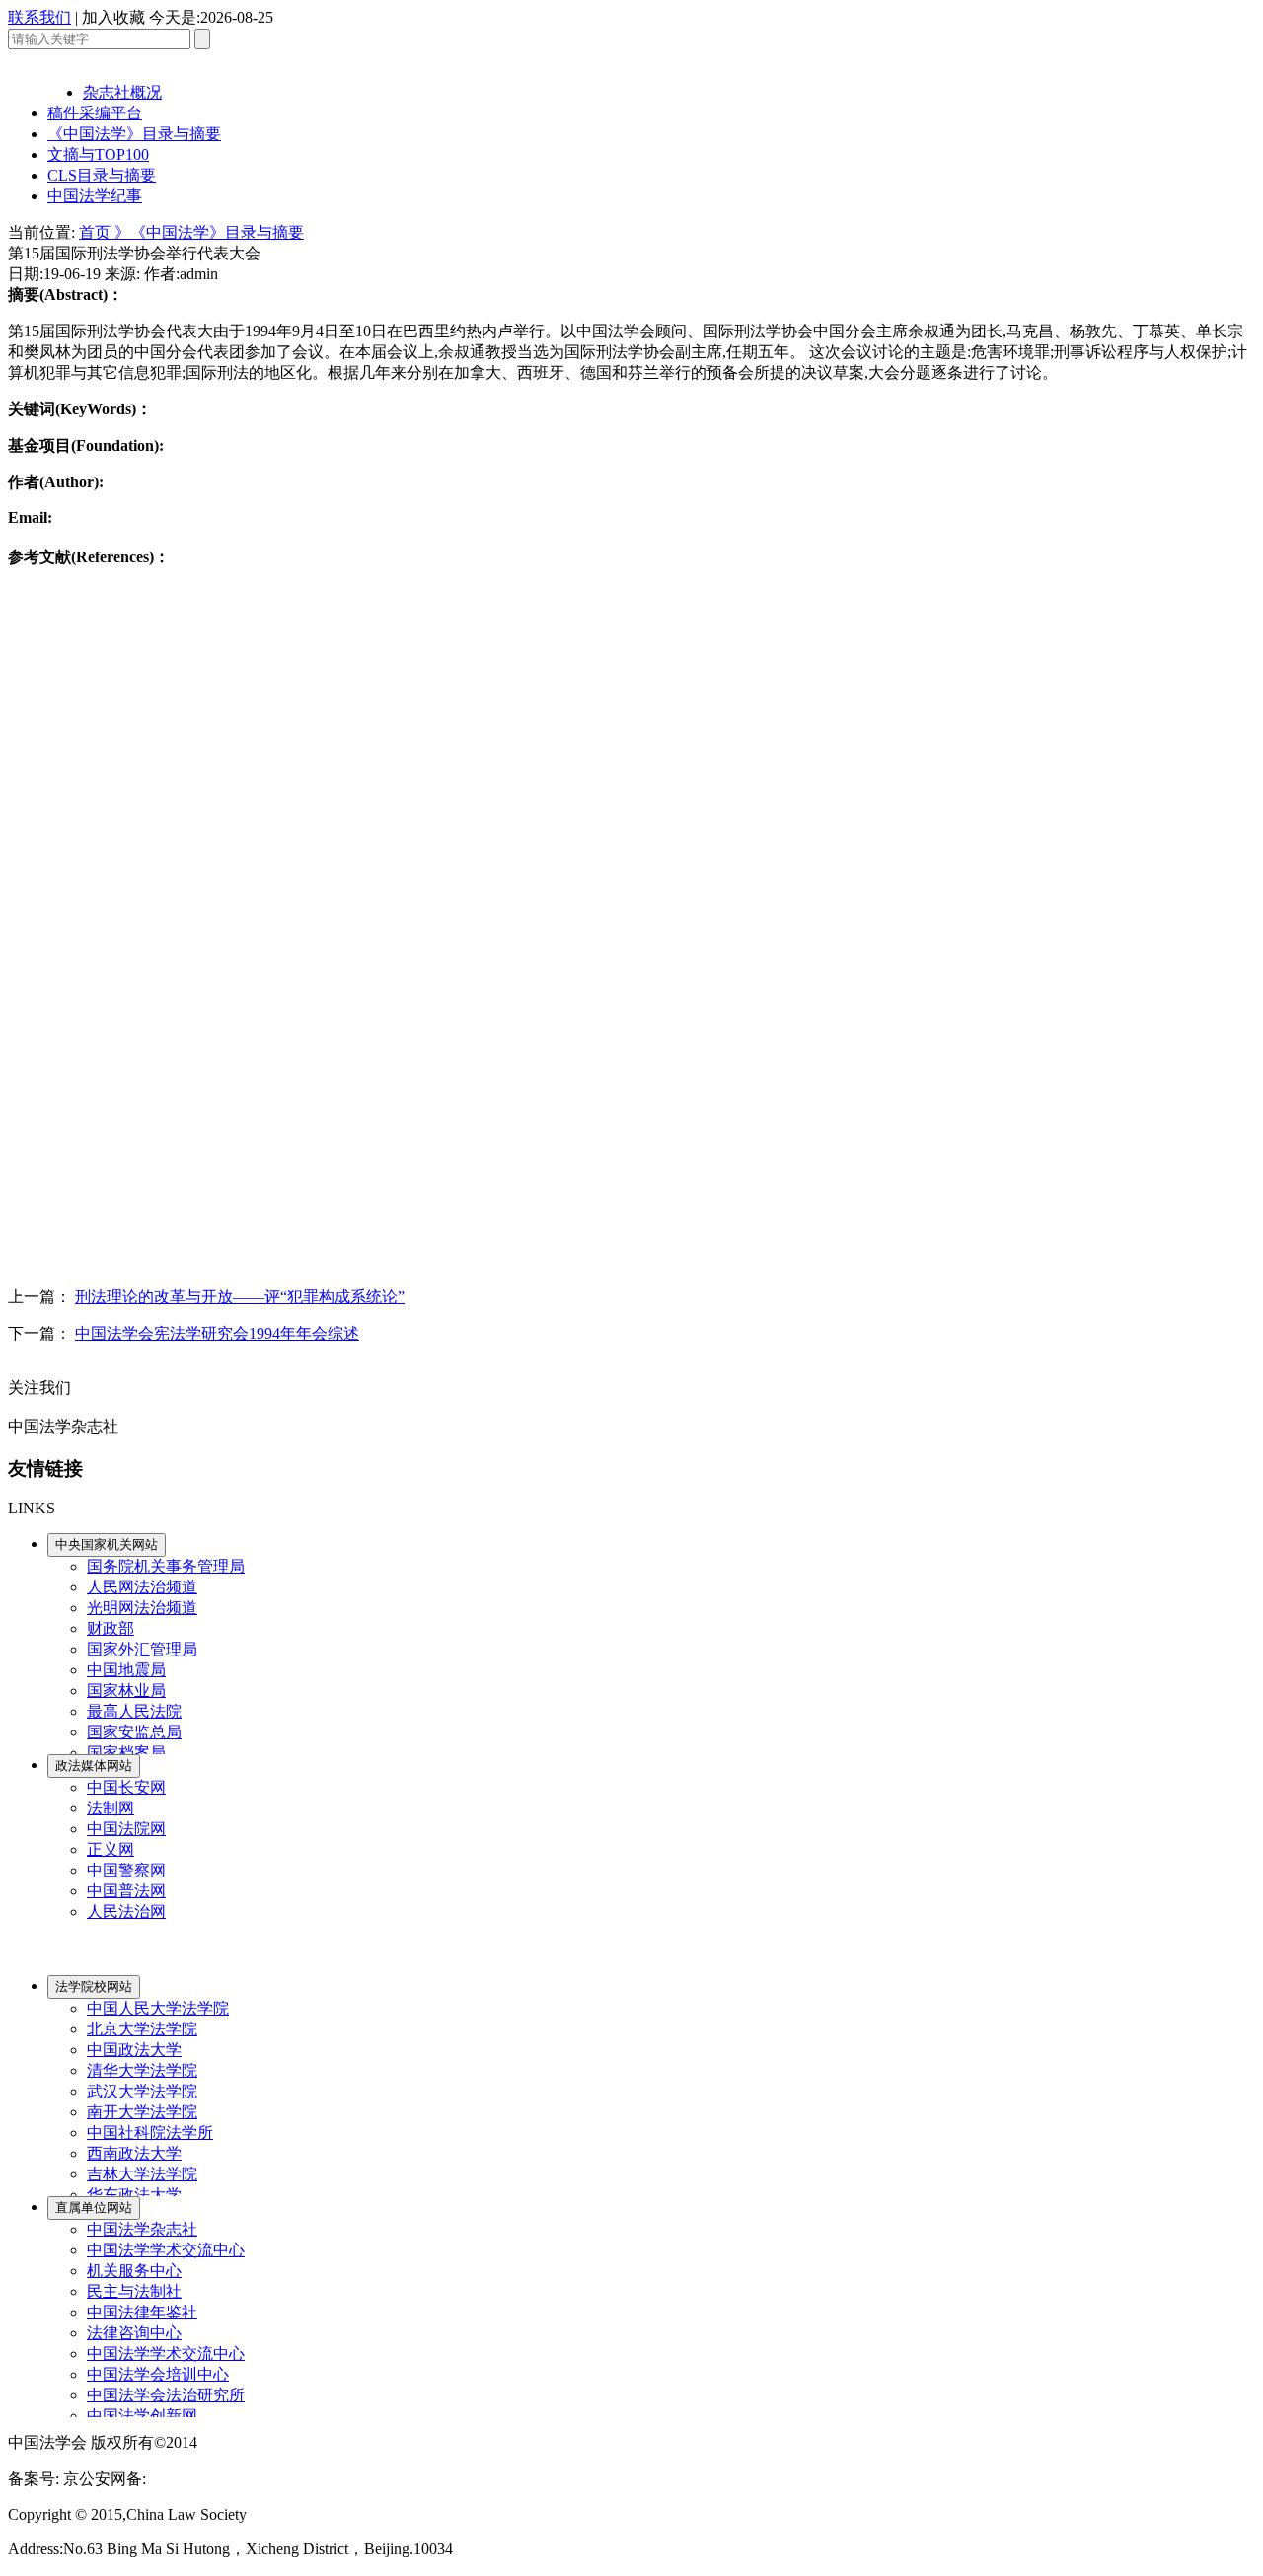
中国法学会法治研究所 (166, 2395)
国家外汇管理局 (142, 1649)
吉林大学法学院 (142, 2174)
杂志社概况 (122, 92)
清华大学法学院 (142, 2070)
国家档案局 (126, 1753)
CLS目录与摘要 (102, 175)
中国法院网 (126, 1829)
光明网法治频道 (142, 1608)
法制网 (111, 1808)
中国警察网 (126, 1870)
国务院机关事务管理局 (166, 1566)
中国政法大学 (134, 2050)
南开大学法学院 (142, 2112)
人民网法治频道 (142, 1587)
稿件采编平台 (95, 113)
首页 (97, 232)
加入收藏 (113, 17)
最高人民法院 (134, 1711)
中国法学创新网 (142, 2416)
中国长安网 (126, 1787)
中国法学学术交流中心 (166, 2250)
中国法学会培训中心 (158, 2374)
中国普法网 (126, 1891)
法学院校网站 (94, 1987)
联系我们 (39, 17)
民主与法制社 (134, 2291)
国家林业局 (126, 1691)
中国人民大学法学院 (158, 2008)
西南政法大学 (134, 2153)
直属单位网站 (94, 2208)
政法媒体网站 (94, 1766)
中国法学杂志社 (142, 2229)
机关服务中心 (134, 2271)
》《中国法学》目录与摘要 (209, 232)
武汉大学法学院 (142, 2091)
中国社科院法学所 (150, 2133)
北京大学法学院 (142, 2029)
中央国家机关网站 (107, 1545)
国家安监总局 (134, 1732)
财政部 (111, 1628)
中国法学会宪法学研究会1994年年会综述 (217, 1333)
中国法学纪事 (95, 196)
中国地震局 (126, 1670)
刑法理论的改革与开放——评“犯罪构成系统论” (240, 1297)
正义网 (111, 1849)
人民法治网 (126, 1912)
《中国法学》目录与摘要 (134, 134)
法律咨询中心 (134, 2333)
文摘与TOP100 (98, 154)
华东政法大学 (134, 2195)
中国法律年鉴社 (142, 2312)
